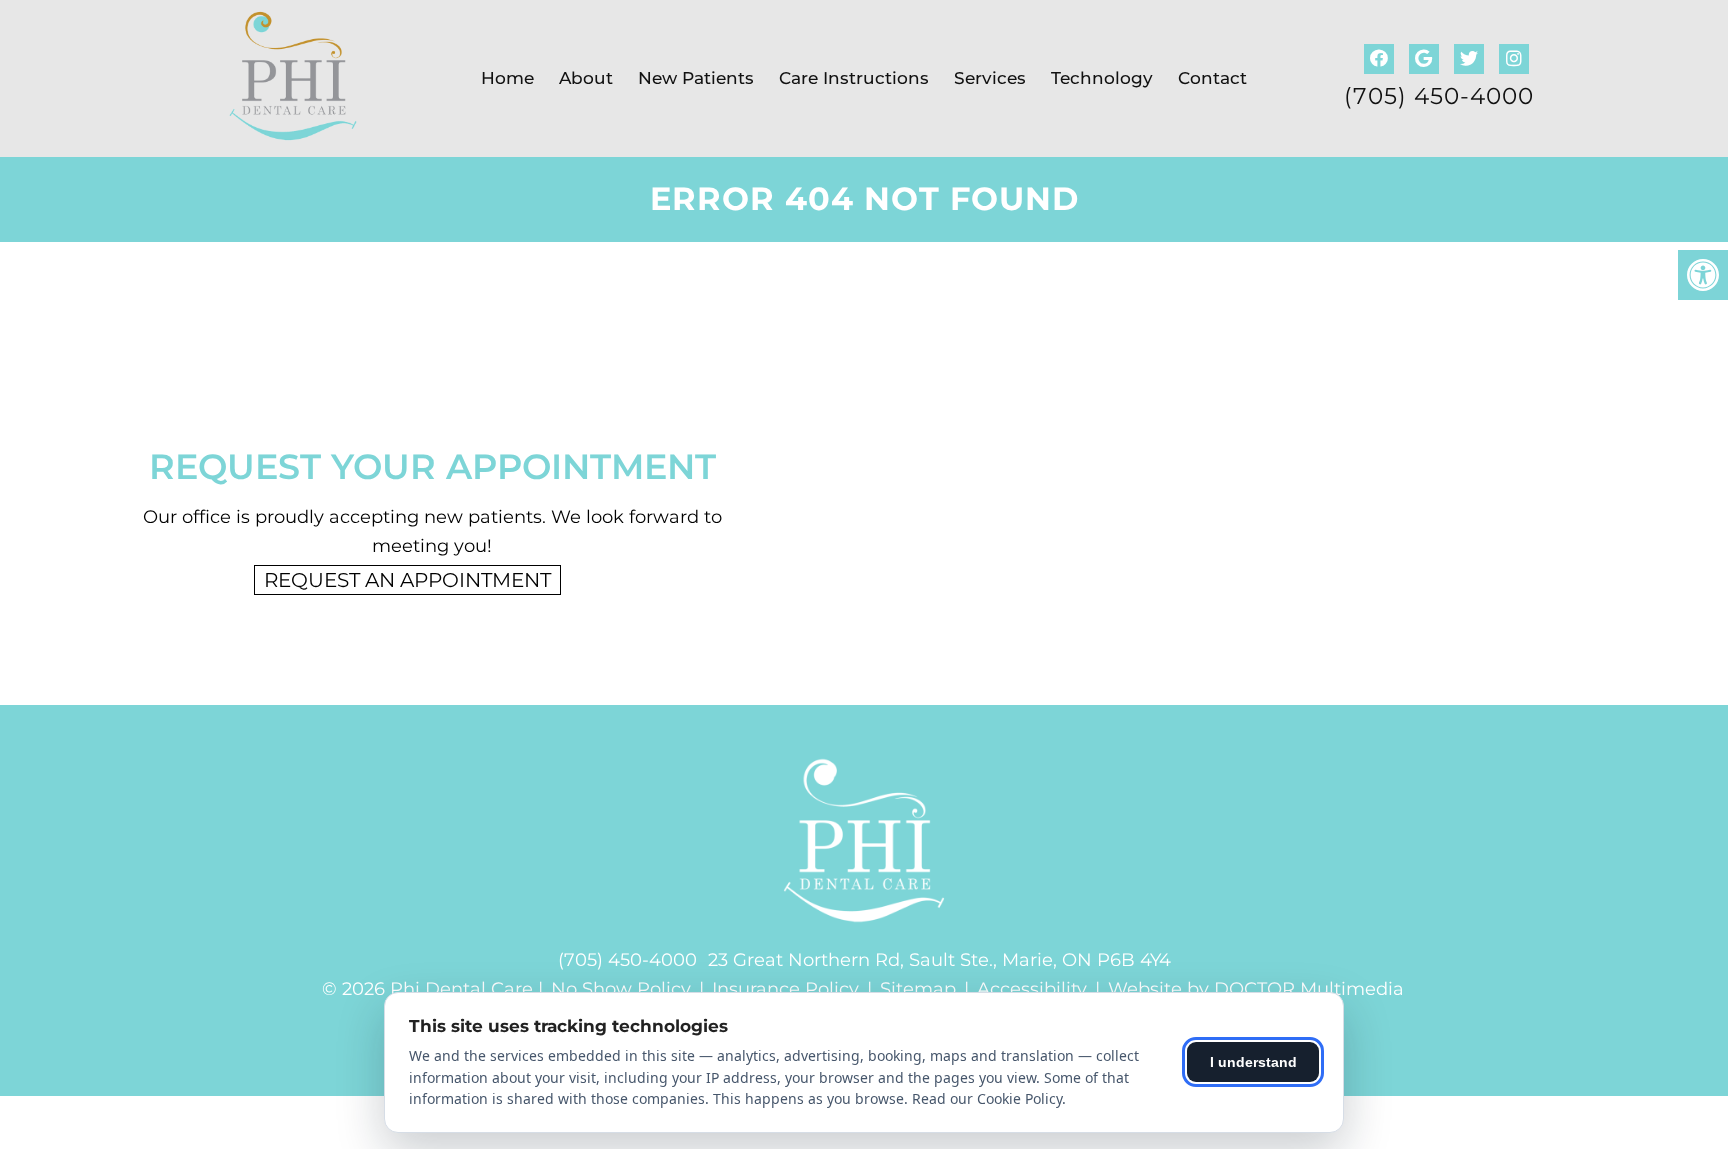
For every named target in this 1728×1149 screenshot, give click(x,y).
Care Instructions (854, 78)
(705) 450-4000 (1439, 96)
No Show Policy (621, 989)
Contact (1212, 78)
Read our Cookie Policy (987, 1098)
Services (990, 78)
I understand (1253, 1062)
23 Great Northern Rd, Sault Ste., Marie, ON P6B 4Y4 (939, 960)
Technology (1102, 78)
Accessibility (1032, 989)
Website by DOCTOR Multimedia (1256, 989)
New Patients (696, 78)
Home (507, 78)
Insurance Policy (785, 989)
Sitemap (918, 989)
